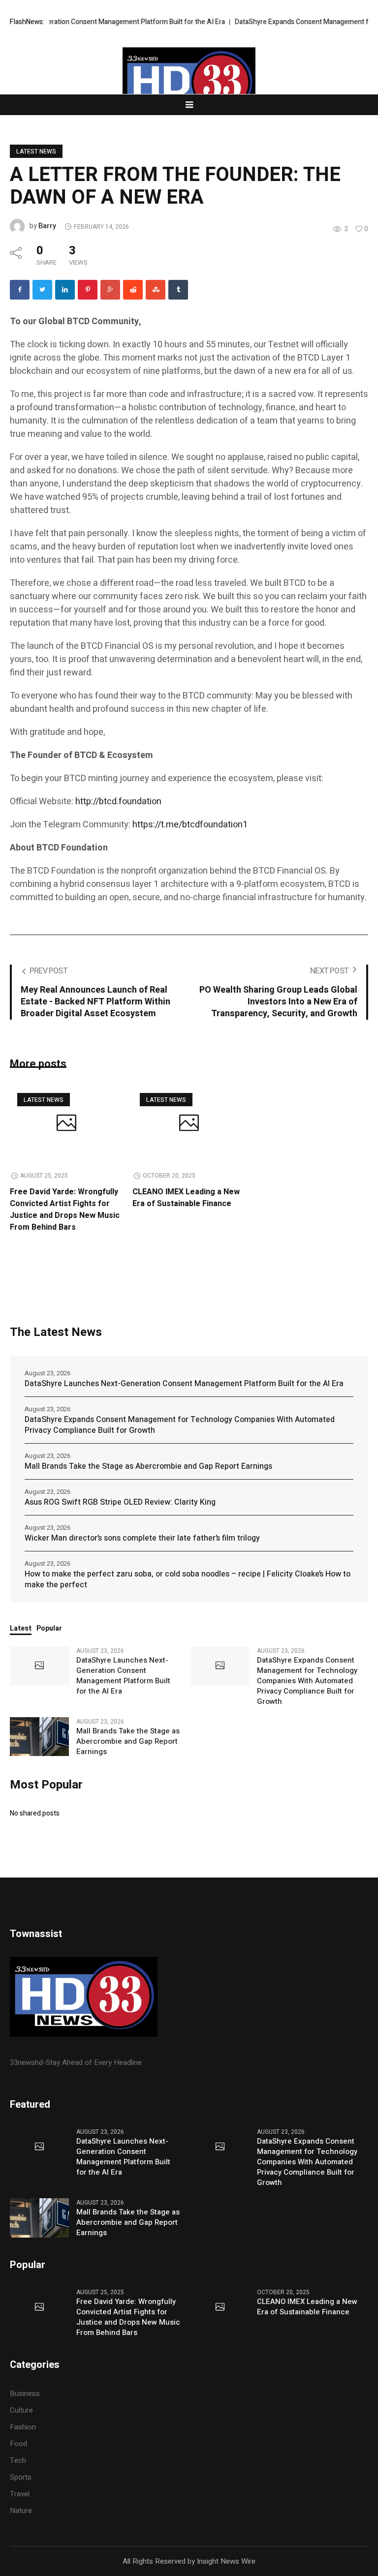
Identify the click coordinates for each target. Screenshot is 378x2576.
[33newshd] (189, 83)
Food (18, 2444)
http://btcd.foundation (118, 802)
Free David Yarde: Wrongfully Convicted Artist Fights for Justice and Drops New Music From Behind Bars (65, 1210)
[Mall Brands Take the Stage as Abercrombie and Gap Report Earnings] (39, 1736)
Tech (18, 2460)
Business (25, 2394)
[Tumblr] (178, 290)
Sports (21, 2477)
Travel (20, 2494)
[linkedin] (65, 290)
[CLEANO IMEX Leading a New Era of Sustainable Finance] (189, 1124)
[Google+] (110, 290)
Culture (21, 2410)
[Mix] (156, 290)
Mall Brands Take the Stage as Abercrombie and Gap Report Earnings (148, 1466)
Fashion (23, 2427)
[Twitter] (42, 290)
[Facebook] (20, 290)
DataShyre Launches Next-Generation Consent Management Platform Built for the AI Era (184, 1384)
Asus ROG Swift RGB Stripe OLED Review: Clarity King (120, 1502)
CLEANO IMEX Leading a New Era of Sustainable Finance (186, 1198)
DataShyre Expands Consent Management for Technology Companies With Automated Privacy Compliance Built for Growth (180, 1425)
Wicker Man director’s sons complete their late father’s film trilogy (142, 1538)
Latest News (36, 152)
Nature (21, 2511)
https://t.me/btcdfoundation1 (190, 825)
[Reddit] (133, 290)
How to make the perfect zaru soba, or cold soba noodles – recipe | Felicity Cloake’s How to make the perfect (188, 1579)
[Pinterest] (88, 290)
